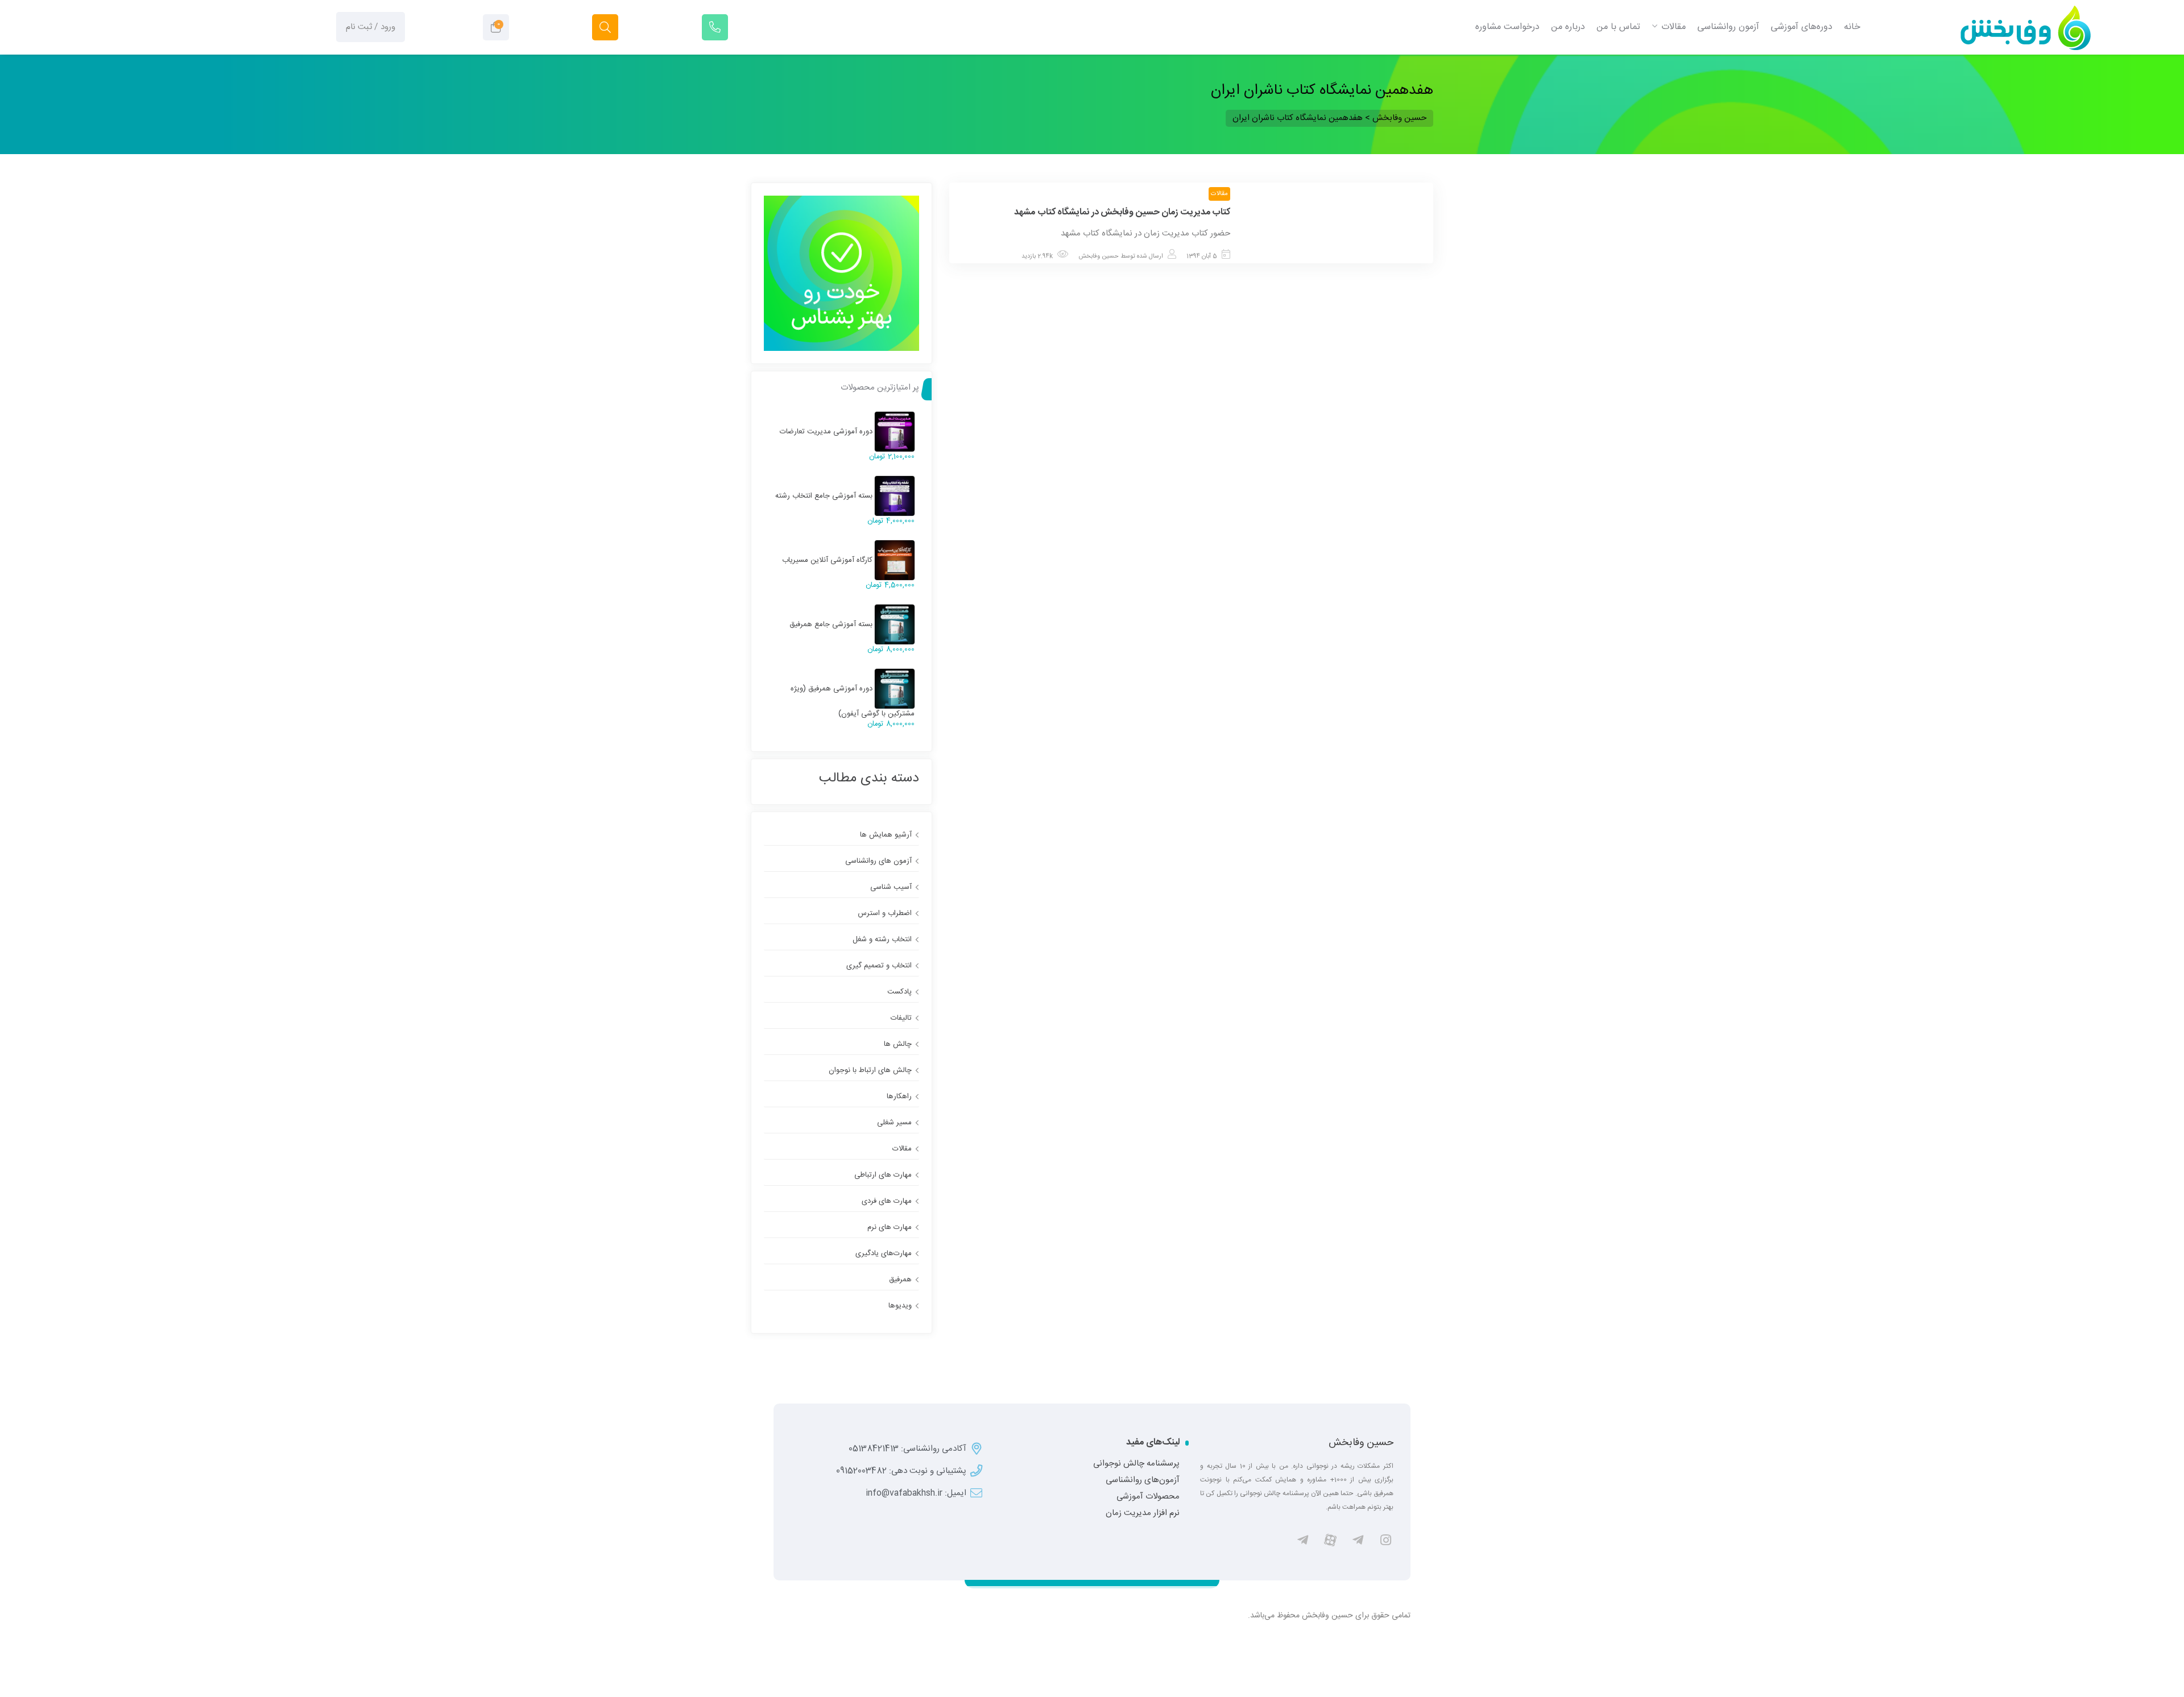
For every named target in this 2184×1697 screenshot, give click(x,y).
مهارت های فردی (887, 1201)
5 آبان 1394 (1202, 256)
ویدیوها (900, 1306)
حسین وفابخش (1099, 256)
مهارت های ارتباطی (883, 1175)
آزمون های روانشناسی (878, 861)
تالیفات (901, 1018)
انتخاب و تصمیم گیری (879, 966)
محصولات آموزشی (1148, 1497)
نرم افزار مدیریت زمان (1143, 1513)
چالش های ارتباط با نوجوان (870, 1070)
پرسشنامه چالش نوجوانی (1136, 1464)
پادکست (899, 992)
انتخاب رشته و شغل (882, 939)
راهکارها (899, 1096)
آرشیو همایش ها (886, 835)
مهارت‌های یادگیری (884, 1253)
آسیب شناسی (891, 887)
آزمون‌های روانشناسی (1143, 1480)
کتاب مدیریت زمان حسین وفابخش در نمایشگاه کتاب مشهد (1122, 212)
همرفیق (900, 1280)
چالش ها (898, 1044)
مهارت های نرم (890, 1227)
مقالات (1219, 194)
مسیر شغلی (894, 1123)
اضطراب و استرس (885, 913)
